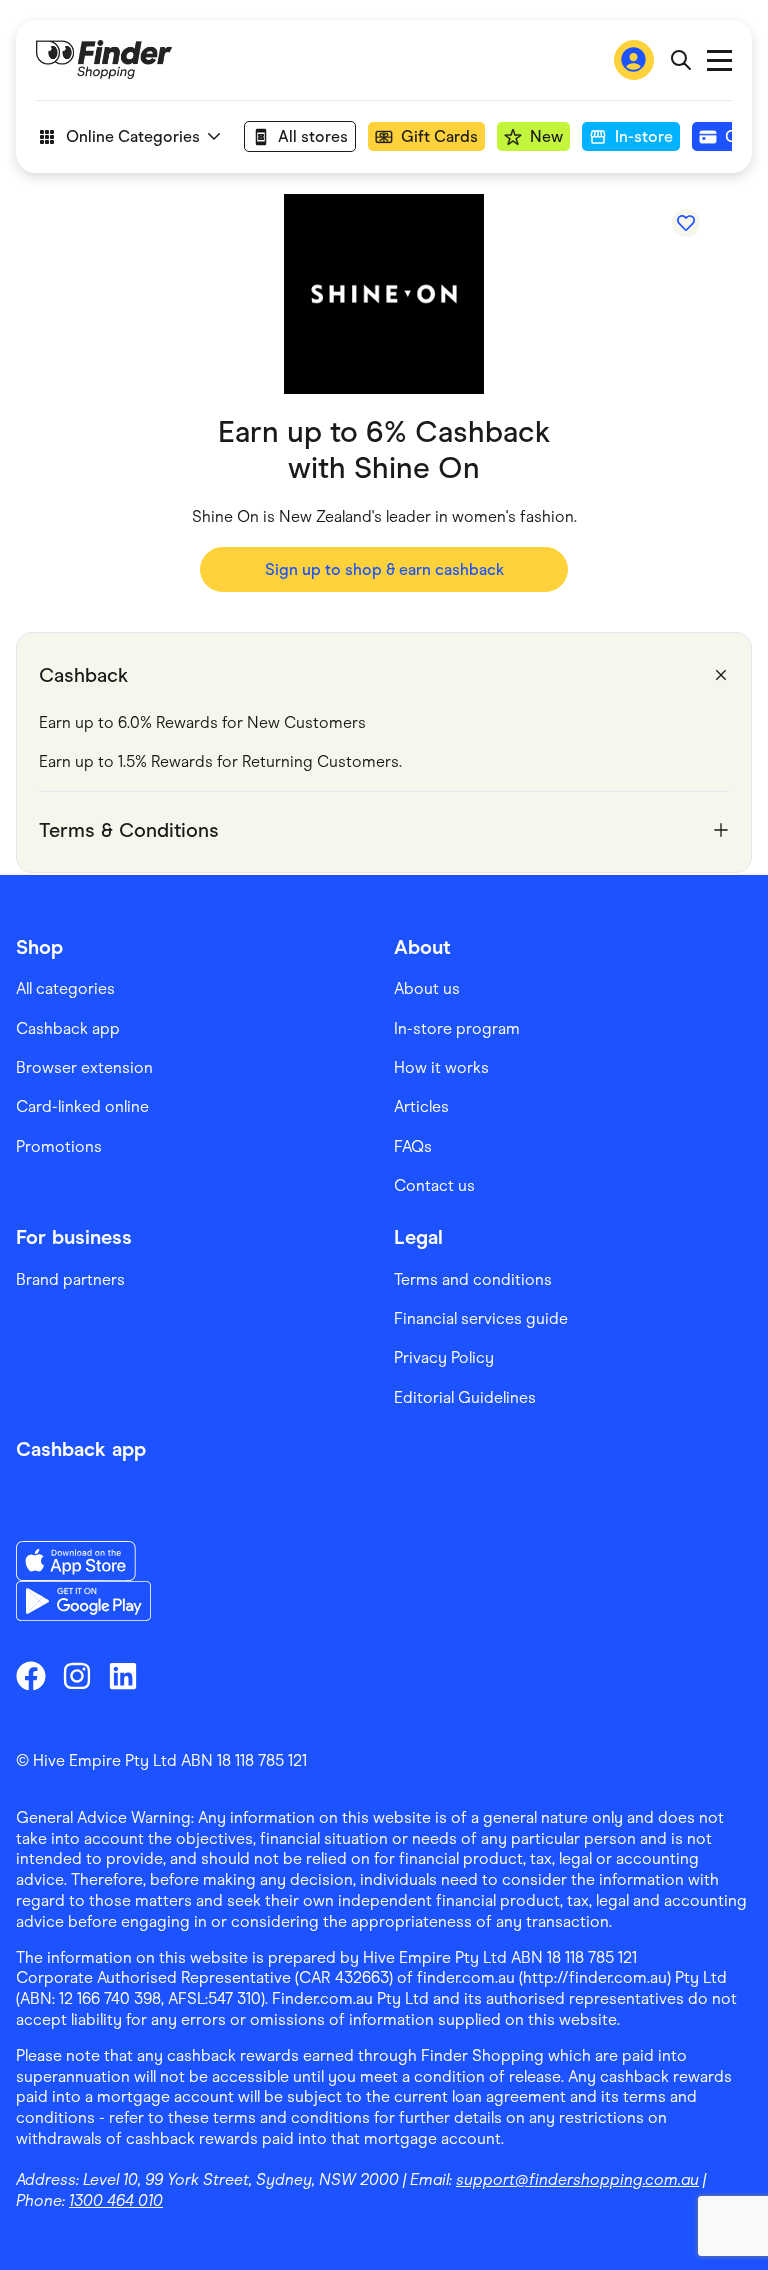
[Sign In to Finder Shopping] (634, 60)
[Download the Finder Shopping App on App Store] (83, 1561)
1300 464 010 (116, 2200)
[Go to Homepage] (104, 60)
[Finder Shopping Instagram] (77, 1676)
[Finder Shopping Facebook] (31, 1676)
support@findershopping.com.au (577, 2179)
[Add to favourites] (686, 223)
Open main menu (719, 60)
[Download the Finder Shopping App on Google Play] (83, 1601)
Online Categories (133, 136)
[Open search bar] (680, 60)
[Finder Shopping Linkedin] (123, 1676)
